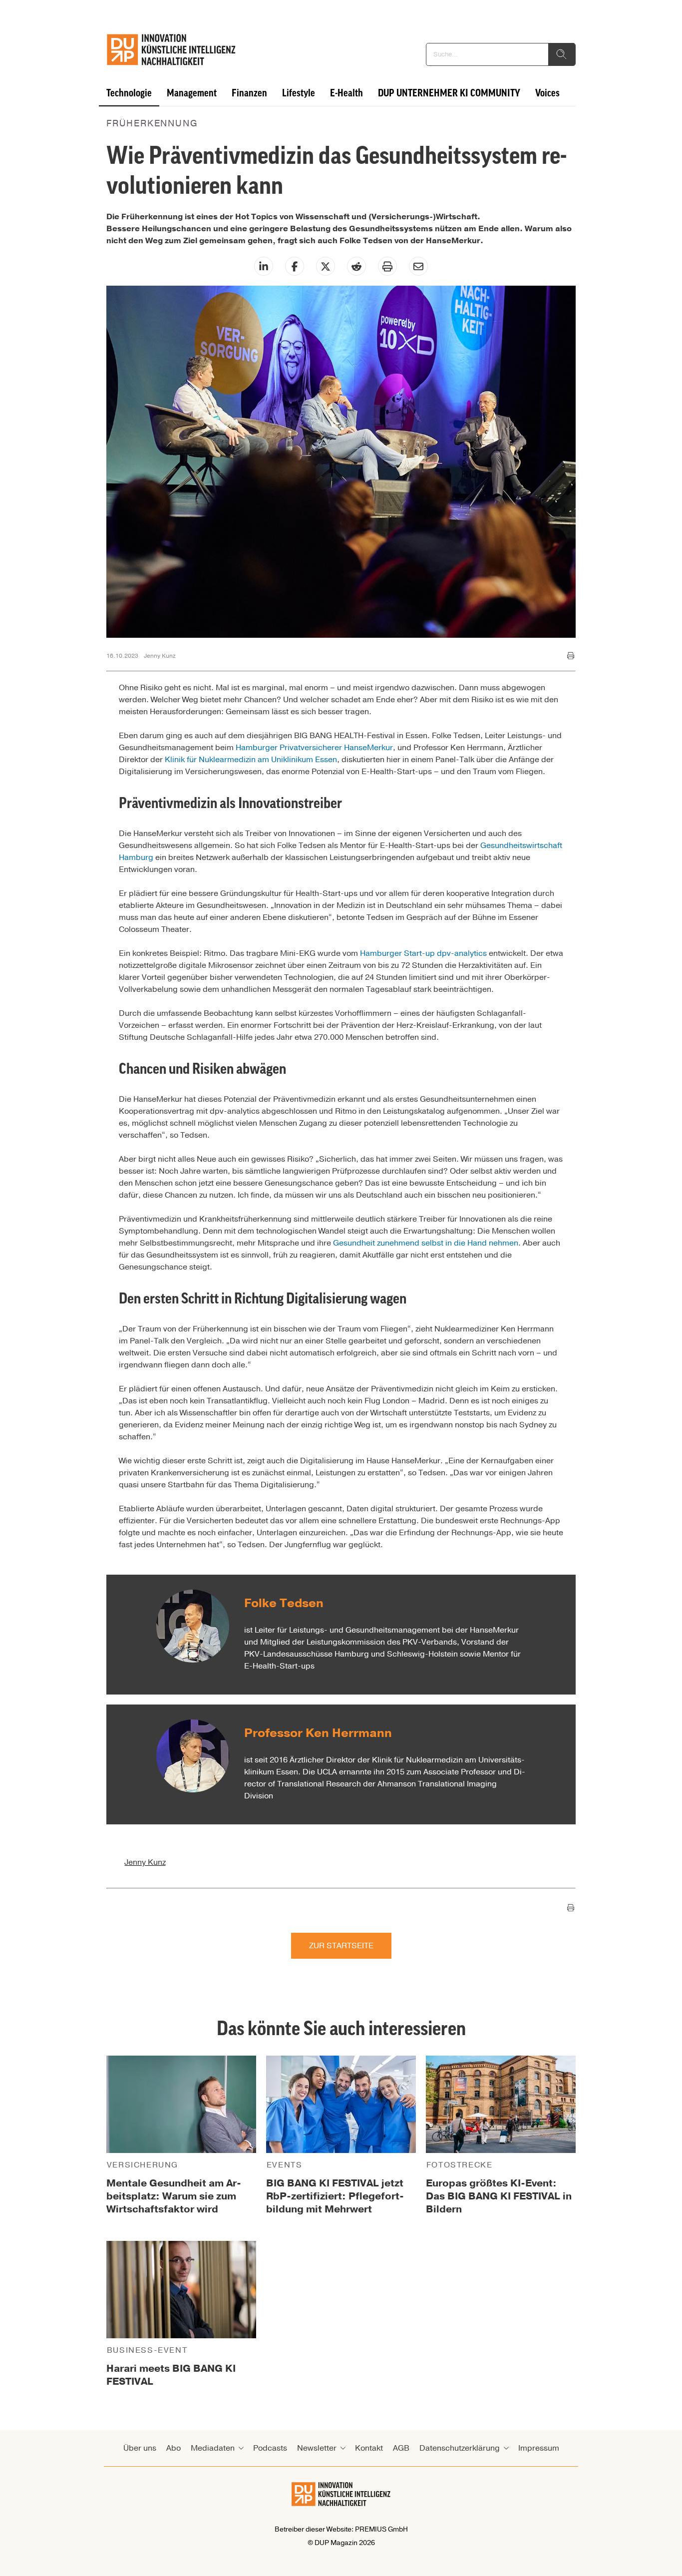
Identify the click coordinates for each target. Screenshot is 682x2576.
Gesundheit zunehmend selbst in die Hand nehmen (426, 1243)
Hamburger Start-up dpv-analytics (423, 953)
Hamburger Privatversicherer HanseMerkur (314, 748)
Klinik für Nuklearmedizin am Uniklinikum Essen (251, 760)
